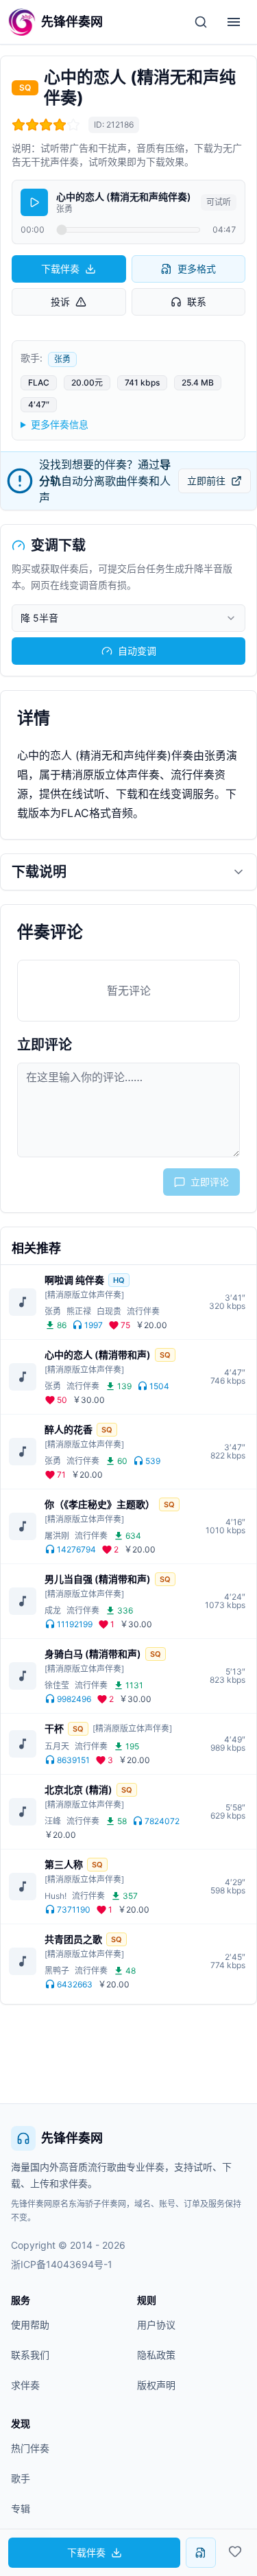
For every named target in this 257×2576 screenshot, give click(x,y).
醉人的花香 (69, 1429)
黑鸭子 (57, 1971)
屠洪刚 (57, 1536)
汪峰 (53, 1821)
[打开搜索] (201, 22)
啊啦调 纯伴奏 (74, 1280)
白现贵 (109, 1311)
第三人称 (64, 1864)
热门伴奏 (30, 2448)
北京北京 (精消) (78, 1789)
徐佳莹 (57, 1685)
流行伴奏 (143, 1311)
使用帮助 (30, 2325)
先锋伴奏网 (72, 2138)
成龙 (53, 1610)
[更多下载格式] (201, 2553)
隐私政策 (156, 2355)
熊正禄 (79, 1311)
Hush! (56, 1896)
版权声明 (156, 2385)
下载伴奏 (60, 269)
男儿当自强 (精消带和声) (98, 1579)
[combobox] (128, 618)
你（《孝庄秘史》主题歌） (100, 1504)
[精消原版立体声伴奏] (84, 1295)
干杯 (54, 1728)
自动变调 (137, 651)
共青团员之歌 (73, 1939)
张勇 (62, 359)
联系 (197, 302)
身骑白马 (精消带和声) (93, 1654)
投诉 (60, 302)
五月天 (57, 1746)
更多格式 (197, 269)
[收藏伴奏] (235, 2551)
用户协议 (156, 2325)
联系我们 (30, 2355)
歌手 (21, 2478)
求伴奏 (25, 2385)
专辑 (21, 2508)
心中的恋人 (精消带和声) (98, 1355)
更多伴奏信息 (60, 424)
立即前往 (206, 481)
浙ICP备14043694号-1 (62, 2264)
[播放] (34, 202)
